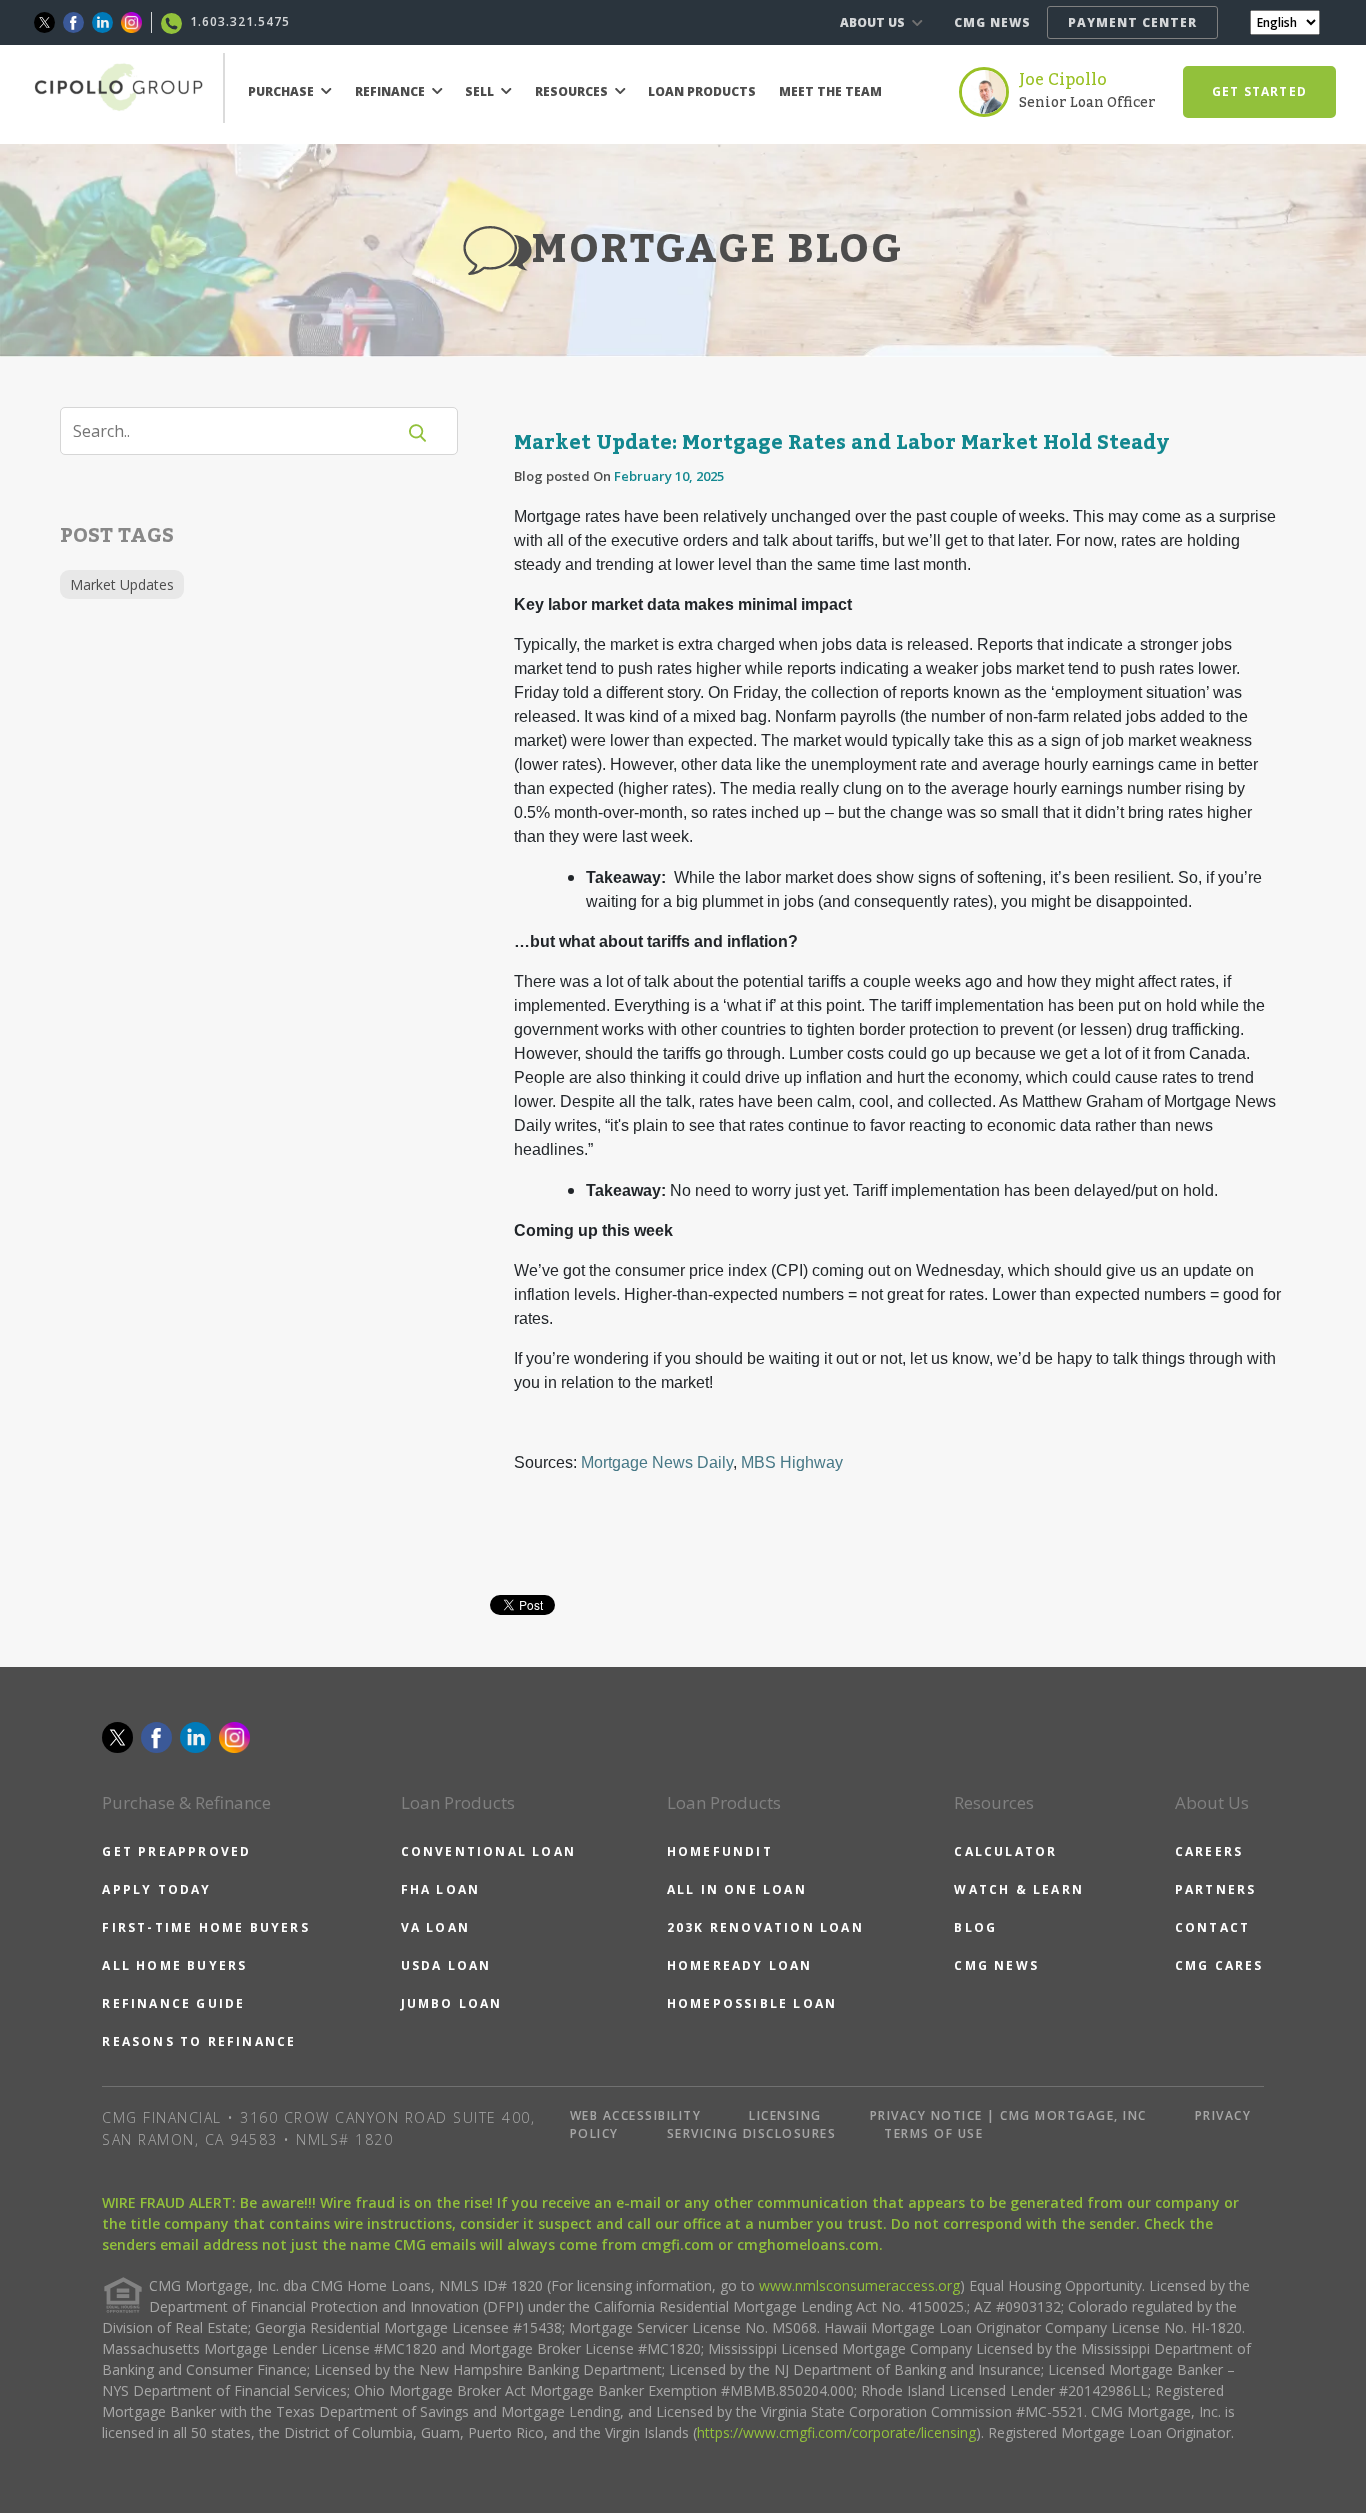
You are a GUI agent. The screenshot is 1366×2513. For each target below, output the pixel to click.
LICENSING (785, 2115)
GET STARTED (1259, 91)
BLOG (975, 1927)
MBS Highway (792, 1462)
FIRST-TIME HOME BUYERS (205, 1927)
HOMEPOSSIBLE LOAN (752, 2003)
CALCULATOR (1005, 1851)
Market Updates (122, 584)
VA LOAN (435, 1927)
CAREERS (1209, 1851)
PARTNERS (1216, 1889)
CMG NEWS (992, 22)
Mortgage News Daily (657, 1462)
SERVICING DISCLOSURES (752, 2133)
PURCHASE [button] (282, 91)
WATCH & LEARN (1019, 1889)
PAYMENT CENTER (1132, 22)
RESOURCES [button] (573, 91)
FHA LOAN (441, 1889)
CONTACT (1212, 1927)
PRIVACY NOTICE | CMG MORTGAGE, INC (1008, 2115)
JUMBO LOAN (452, 2003)
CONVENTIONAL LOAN (488, 1851)
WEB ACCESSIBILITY (636, 2115)
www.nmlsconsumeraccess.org (859, 2285)
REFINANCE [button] (391, 91)
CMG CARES (1219, 1965)
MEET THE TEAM (830, 91)
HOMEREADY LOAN (740, 1965)
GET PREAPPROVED (176, 1851)
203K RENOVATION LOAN (765, 1927)
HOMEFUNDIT (720, 1851)
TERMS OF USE (933, 2133)
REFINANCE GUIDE (173, 2003)
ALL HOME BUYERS (174, 1965)
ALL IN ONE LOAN (737, 1889)
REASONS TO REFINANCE (199, 2041)
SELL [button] (481, 91)
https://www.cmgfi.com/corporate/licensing (836, 2432)
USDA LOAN (446, 1965)
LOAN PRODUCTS (702, 91)
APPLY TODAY (156, 1889)
